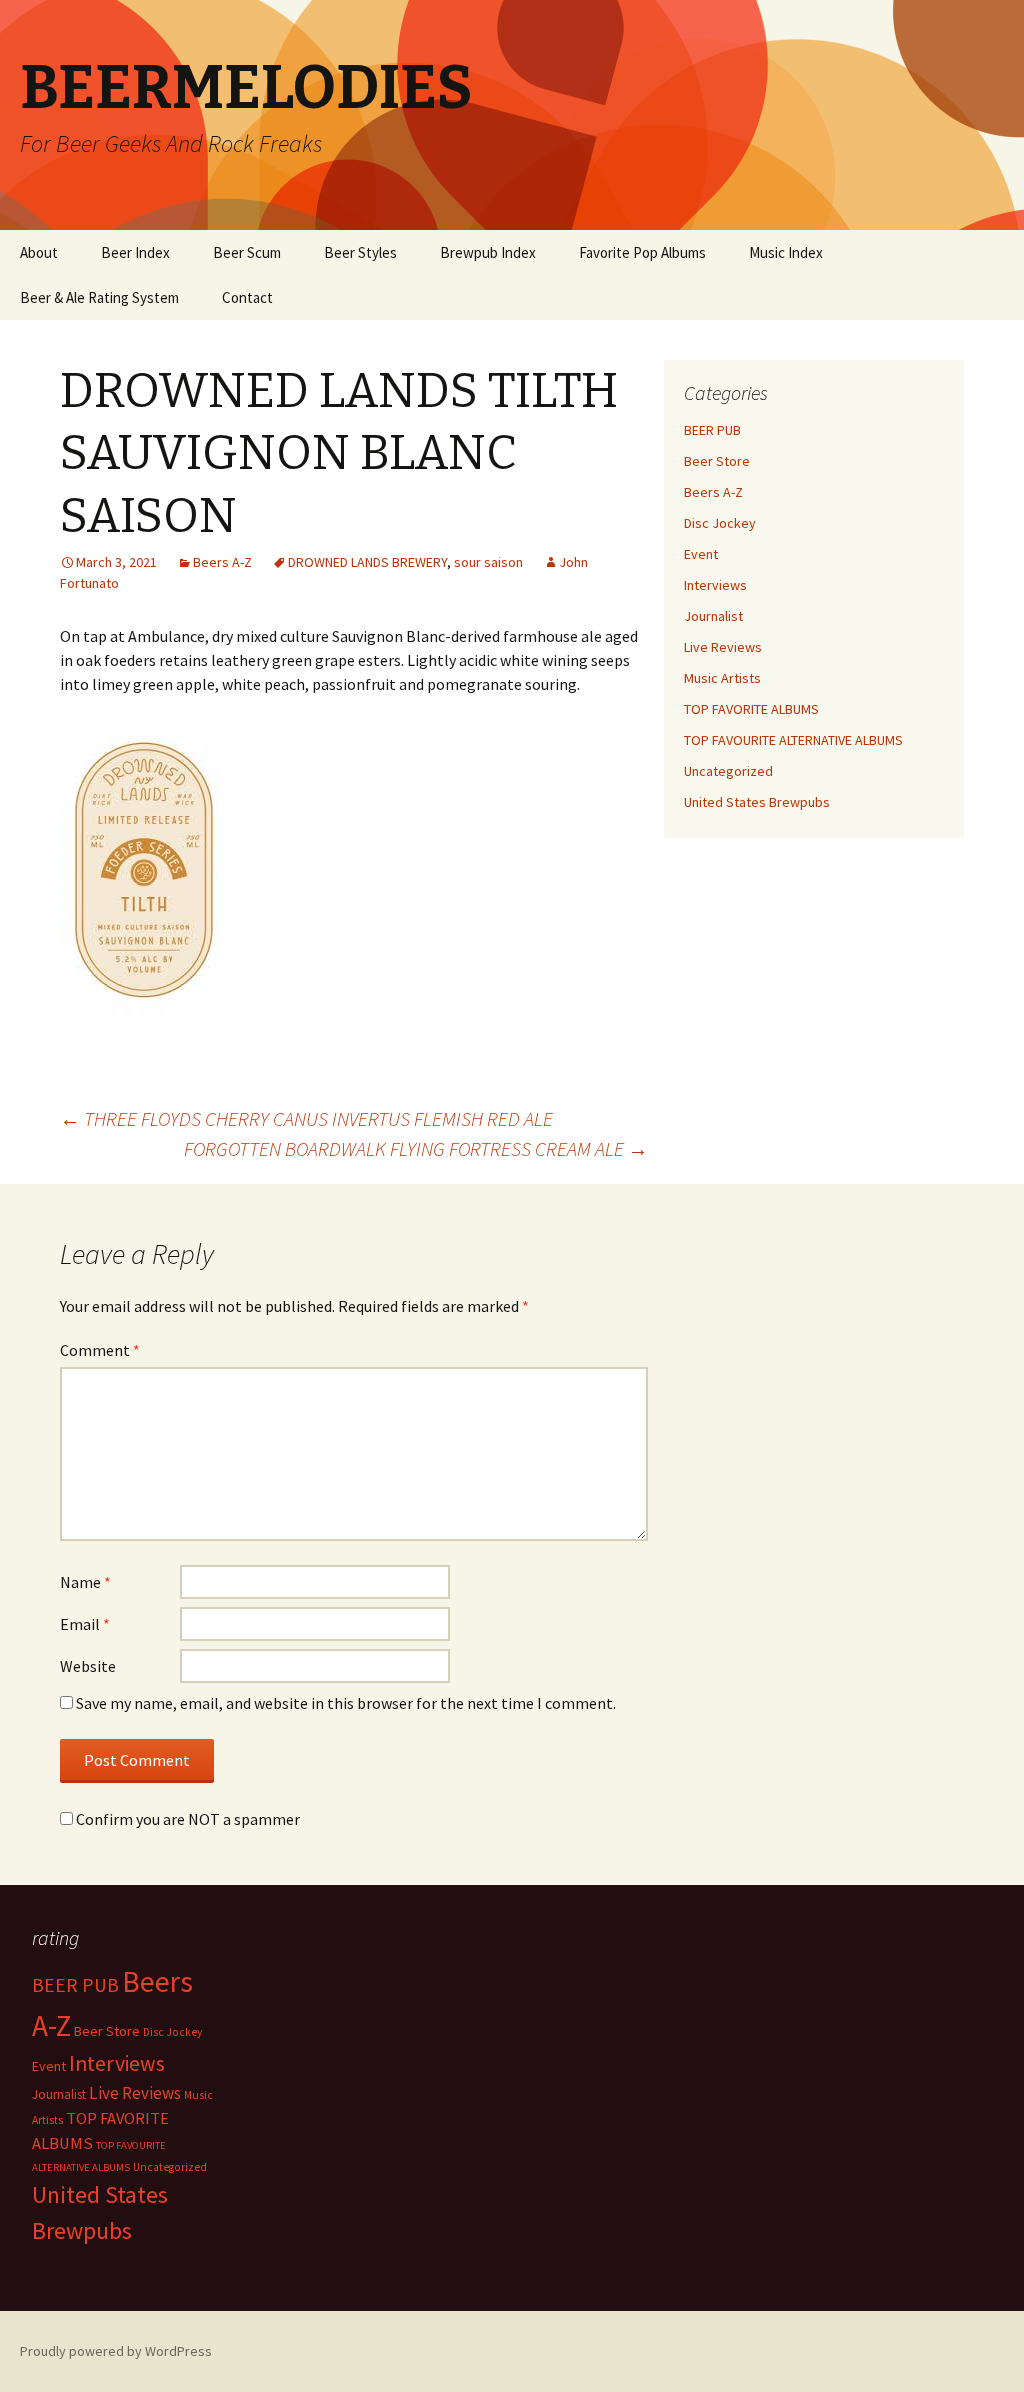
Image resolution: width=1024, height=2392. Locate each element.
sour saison (488, 562)
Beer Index (135, 252)
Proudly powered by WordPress (116, 2351)
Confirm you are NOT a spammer (186, 1819)
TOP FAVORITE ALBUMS (751, 709)
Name (85, 1582)
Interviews (715, 585)
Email (85, 1624)
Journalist (713, 616)
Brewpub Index (488, 252)
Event (701, 554)
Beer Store (717, 461)
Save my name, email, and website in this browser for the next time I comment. (346, 1703)
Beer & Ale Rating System (99, 297)
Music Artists (722, 678)
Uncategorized (728, 771)
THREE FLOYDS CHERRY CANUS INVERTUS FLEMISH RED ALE (306, 1118)
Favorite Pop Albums (642, 252)
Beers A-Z (222, 562)
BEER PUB (712, 430)
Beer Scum (247, 252)
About (39, 252)
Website (88, 1666)
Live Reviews (723, 647)
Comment (100, 1350)
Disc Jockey (720, 523)
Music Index (786, 252)
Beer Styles (360, 252)
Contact (247, 297)
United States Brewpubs (757, 802)
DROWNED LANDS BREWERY (367, 562)
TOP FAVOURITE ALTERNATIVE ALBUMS (793, 740)
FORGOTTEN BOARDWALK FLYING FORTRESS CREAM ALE (416, 1148)
